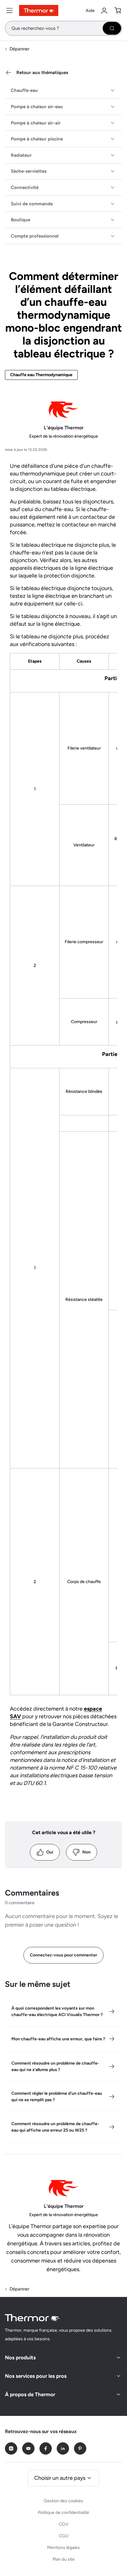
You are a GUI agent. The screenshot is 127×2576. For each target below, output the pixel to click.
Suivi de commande (32, 204)
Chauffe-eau (24, 90)
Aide (90, 11)
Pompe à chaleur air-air (36, 123)
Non (86, 1852)
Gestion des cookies (63, 2501)
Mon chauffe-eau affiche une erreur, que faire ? (58, 2039)
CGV (64, 2524)
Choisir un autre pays (60, 2478)
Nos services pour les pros (36, 2376)
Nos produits (20, 2357)
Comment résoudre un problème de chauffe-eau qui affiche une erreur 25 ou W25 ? (55, 2127)
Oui (50, 1852)
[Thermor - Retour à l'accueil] (39, 10)
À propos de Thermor (30, 2394)
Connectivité (25, 187)
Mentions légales (63, 2548)
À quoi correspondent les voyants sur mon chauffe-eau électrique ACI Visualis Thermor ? (57, 2011)
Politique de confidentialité (63, 2513)
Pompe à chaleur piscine (37, 139)
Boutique (20, 220)
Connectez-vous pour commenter (63, 1955)
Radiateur (21, 155)
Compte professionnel (35, 236)
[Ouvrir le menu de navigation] (10, 10)
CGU (64, 2536)
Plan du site (64, 2559)
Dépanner (19, 49)
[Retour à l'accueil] (33, 2318)
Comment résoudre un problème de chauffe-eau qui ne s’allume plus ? (55, 2066)
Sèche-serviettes (29, 171)
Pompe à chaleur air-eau (37, 107)
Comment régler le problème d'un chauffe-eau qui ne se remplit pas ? (57, 2097)
